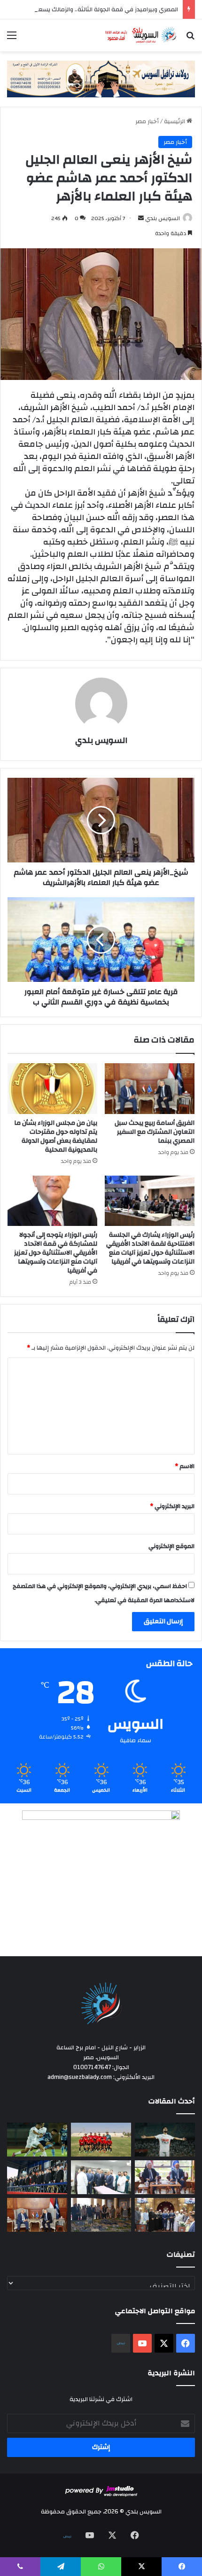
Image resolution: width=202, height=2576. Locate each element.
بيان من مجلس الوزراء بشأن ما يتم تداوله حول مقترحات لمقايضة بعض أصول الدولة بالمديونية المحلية (56, 1136)
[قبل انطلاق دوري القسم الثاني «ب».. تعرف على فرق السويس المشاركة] (101, 2140)
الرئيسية (175, 121)
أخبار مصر (147, 121)
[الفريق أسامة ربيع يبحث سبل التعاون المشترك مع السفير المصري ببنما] (150, 1089)
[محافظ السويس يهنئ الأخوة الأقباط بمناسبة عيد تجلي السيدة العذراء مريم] (165, 2215)
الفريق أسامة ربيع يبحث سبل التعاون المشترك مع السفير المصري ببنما (155, 1132)
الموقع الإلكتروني (171, 1546)
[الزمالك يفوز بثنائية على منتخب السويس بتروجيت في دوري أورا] (165, 2140)
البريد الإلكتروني (172, 1506)
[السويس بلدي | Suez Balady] (141, 35)
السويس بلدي (163, 218)
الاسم (185, 1466)
